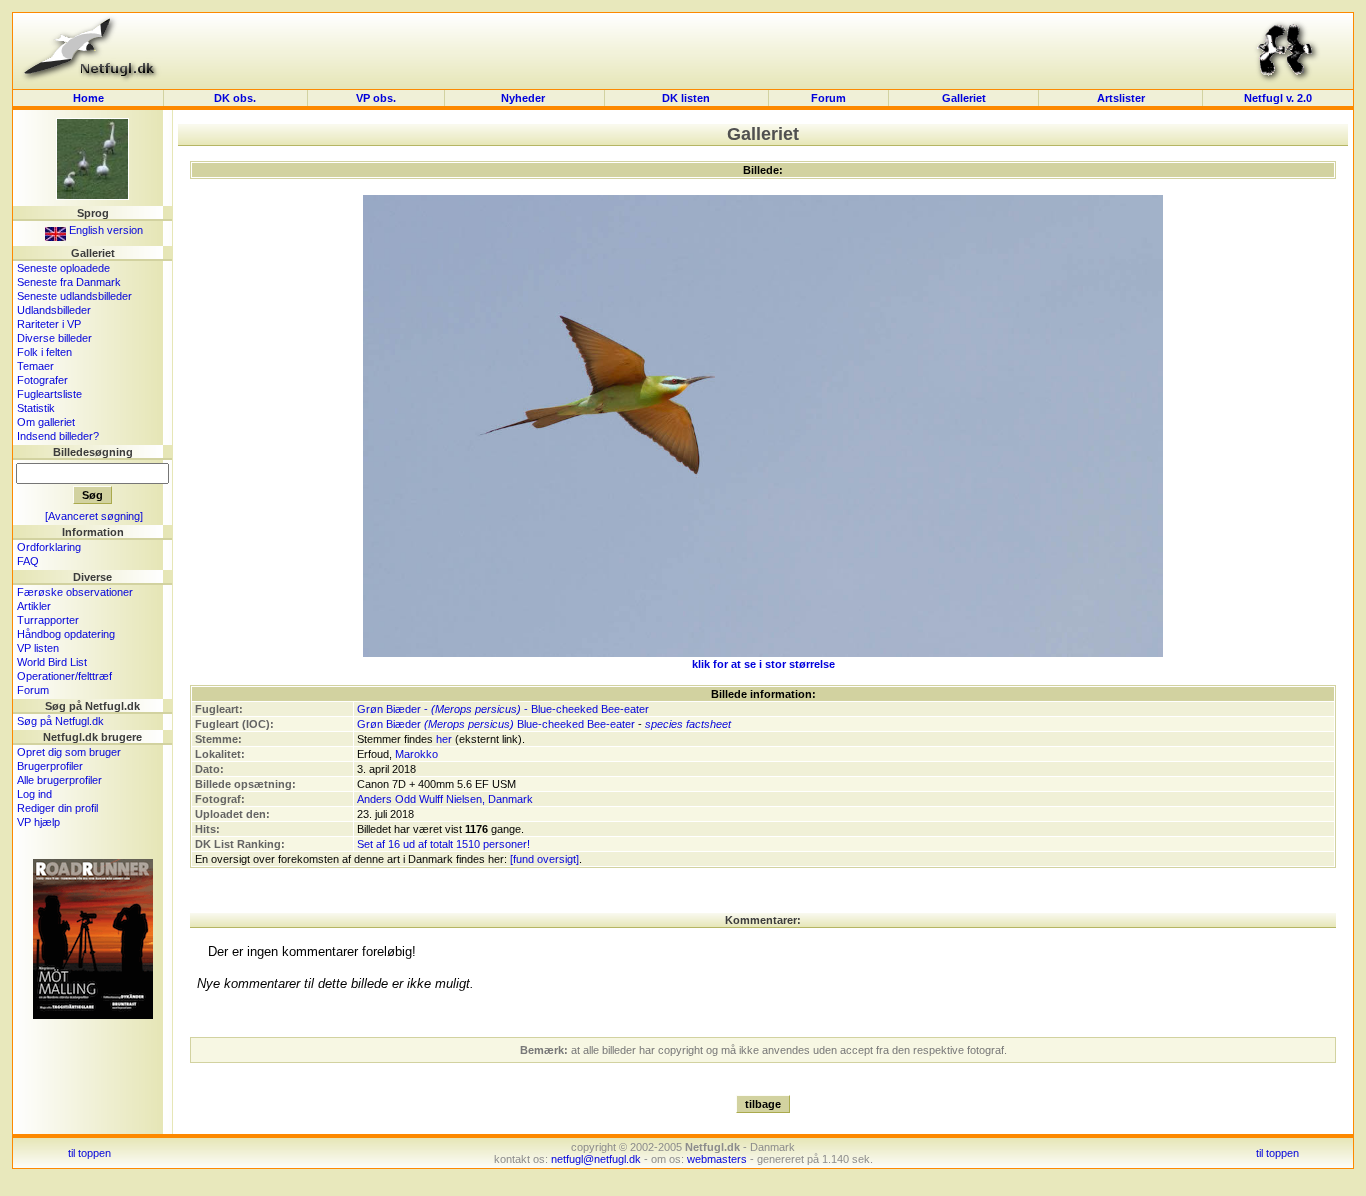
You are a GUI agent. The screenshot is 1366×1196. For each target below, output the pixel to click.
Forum (828, 98)
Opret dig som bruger (69, 752)
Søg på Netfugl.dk (60, 721)
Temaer (35, 366)
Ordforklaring (49, 547)
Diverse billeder (54, 338)
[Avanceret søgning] (94, 516)
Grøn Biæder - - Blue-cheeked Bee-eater (503, 709)
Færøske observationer (75, 592)
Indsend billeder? (58, 436)
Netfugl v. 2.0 (1278, 98)
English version (104, 230)
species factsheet (688, 724)
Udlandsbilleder (54, 310)
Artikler (34, 606)
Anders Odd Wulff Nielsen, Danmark (445, 799)
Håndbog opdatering (66, 634)
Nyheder (524, 98)
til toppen (89, 1153)
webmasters (717, 1159)
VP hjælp (38, 822)
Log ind (34, 794)
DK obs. (235, 98)
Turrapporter (48, 620)
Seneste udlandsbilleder (74, 296)
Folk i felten (44, 352)
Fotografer (42, 380)
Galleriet (964, 98)
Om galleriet (46, 422)
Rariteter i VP (49, 324)
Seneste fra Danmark (69, 282)
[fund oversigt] (544, 859)
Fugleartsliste (49, 394)
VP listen (38, 648)
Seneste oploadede (63, 268)
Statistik (36, 408)
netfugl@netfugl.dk (596, 1159)
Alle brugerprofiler (59, 780)
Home (88, 98)
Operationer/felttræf (64, 676)
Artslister (1121, 98)
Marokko (416, 754)
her (444, 739)
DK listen (686, 98)
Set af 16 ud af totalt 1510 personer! (443, 844)
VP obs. (376, 98)
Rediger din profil (57, 808)
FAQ (28, 561)
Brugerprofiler (50, 766)
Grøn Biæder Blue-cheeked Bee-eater (496, 724)
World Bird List (52, 662)
